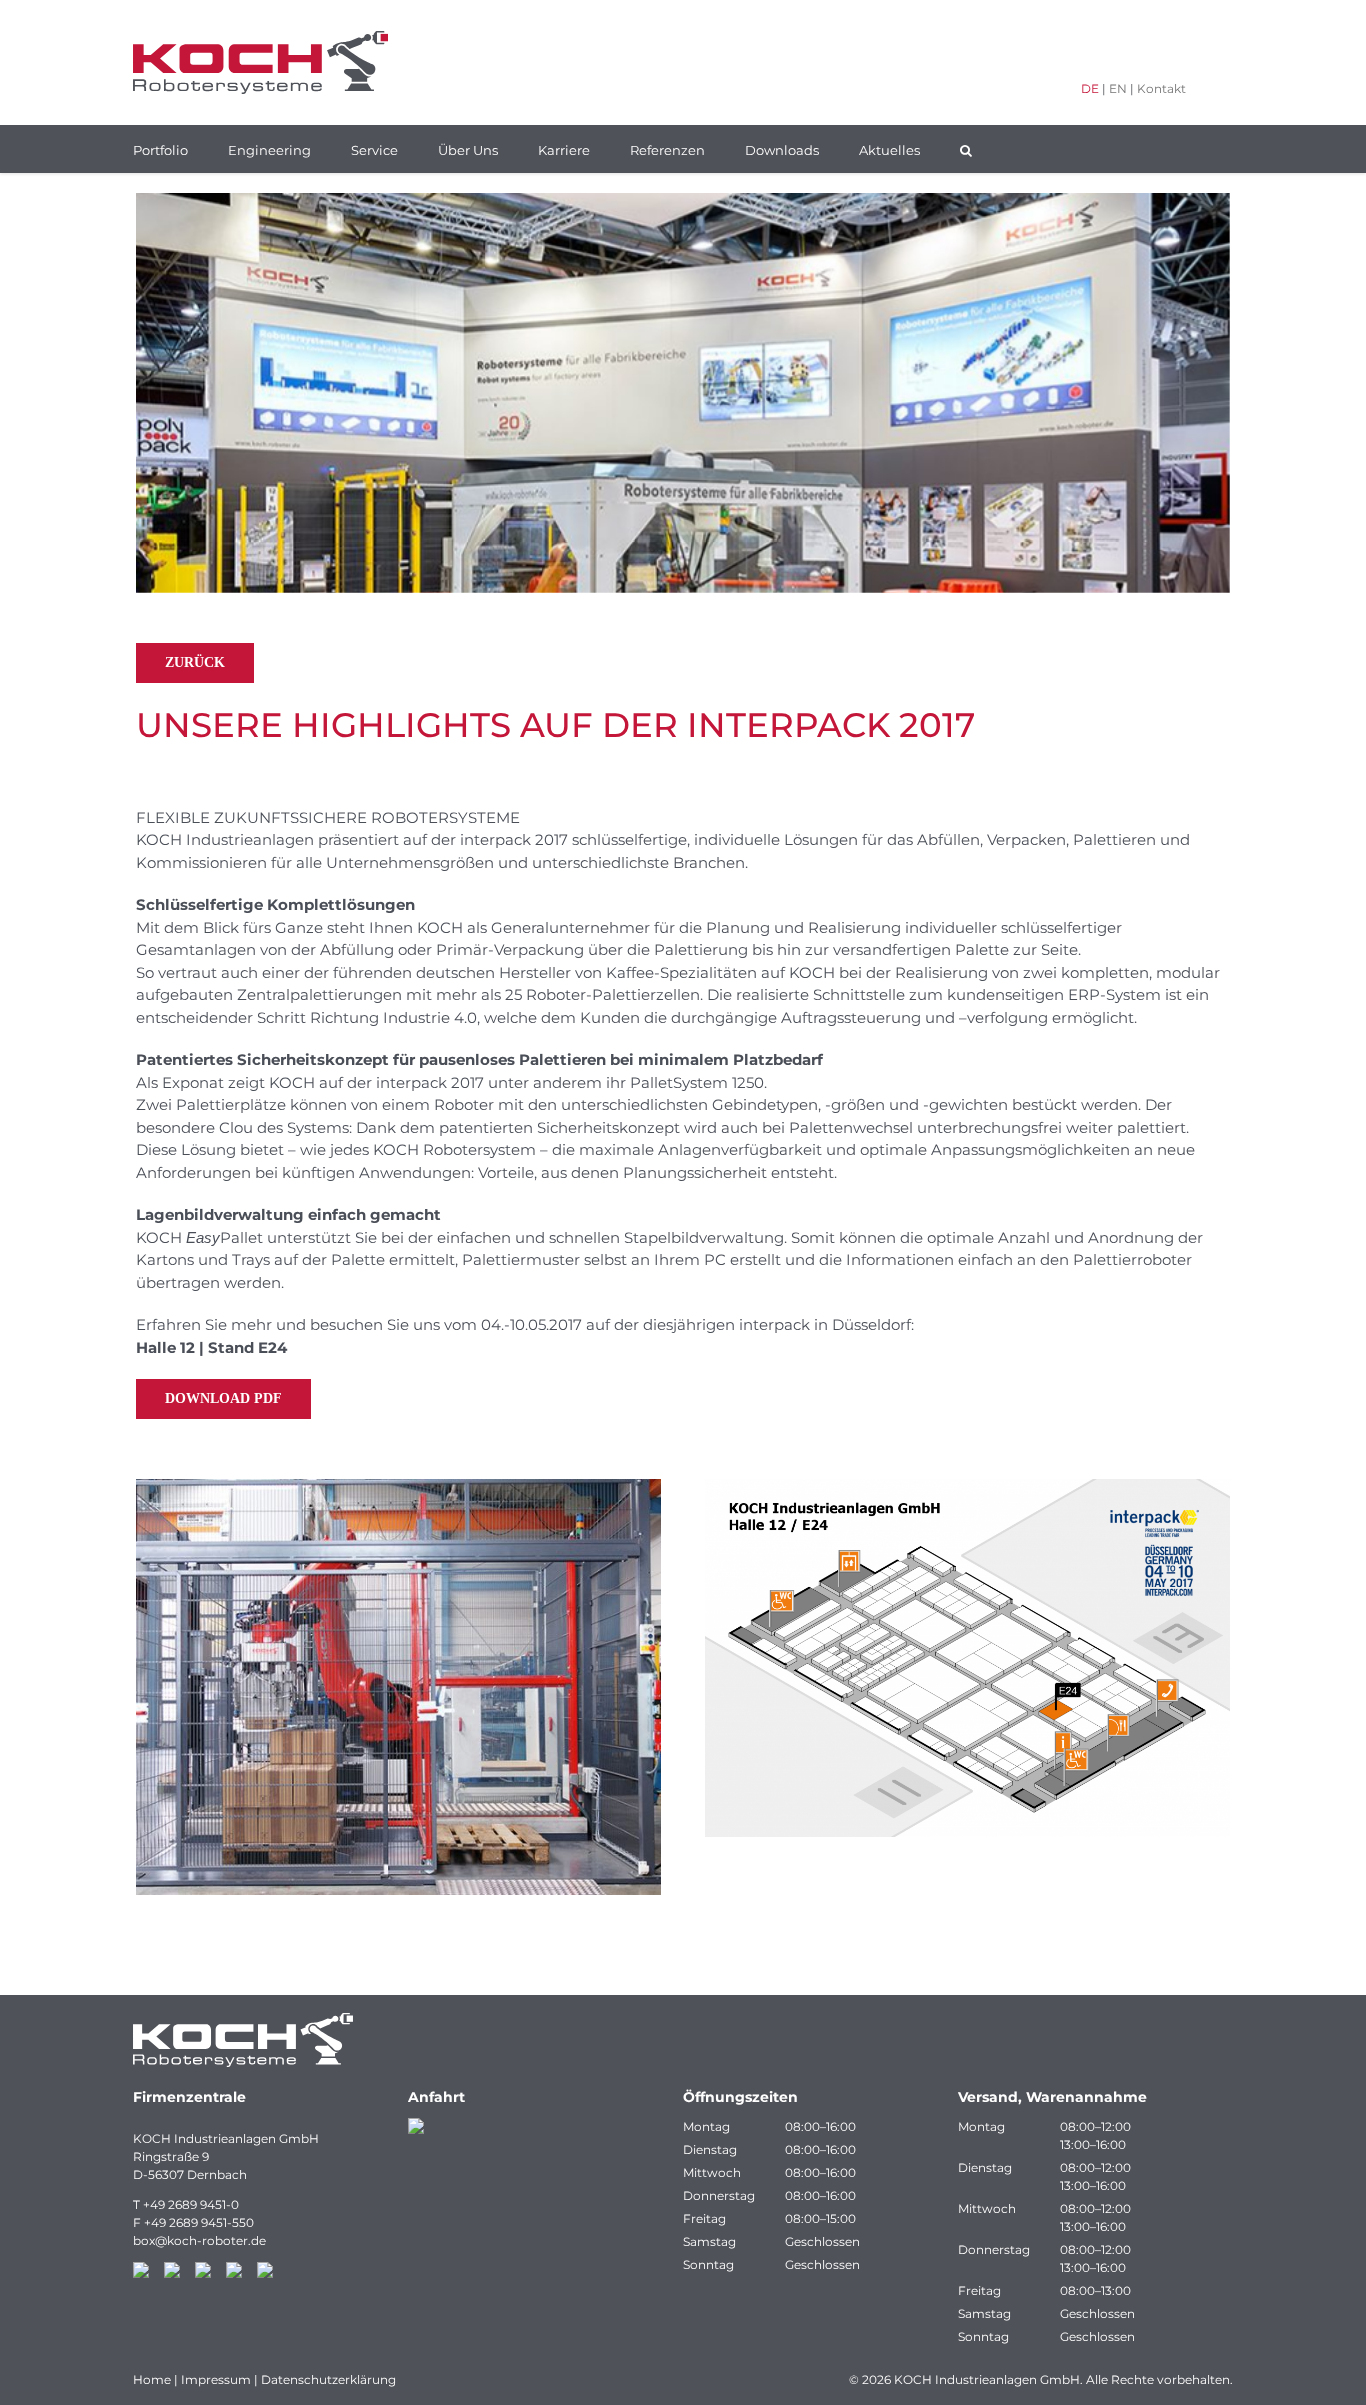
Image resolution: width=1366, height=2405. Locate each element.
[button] (966, 149)
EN (1118, 88)
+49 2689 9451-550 (199, 2222)
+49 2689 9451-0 (191, 2204)
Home (152, 2379)
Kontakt (1161, 88)
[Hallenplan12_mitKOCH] (967, 1486)
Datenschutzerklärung (328, 2379)
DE (1090, 88)
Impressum (216, 2379)
